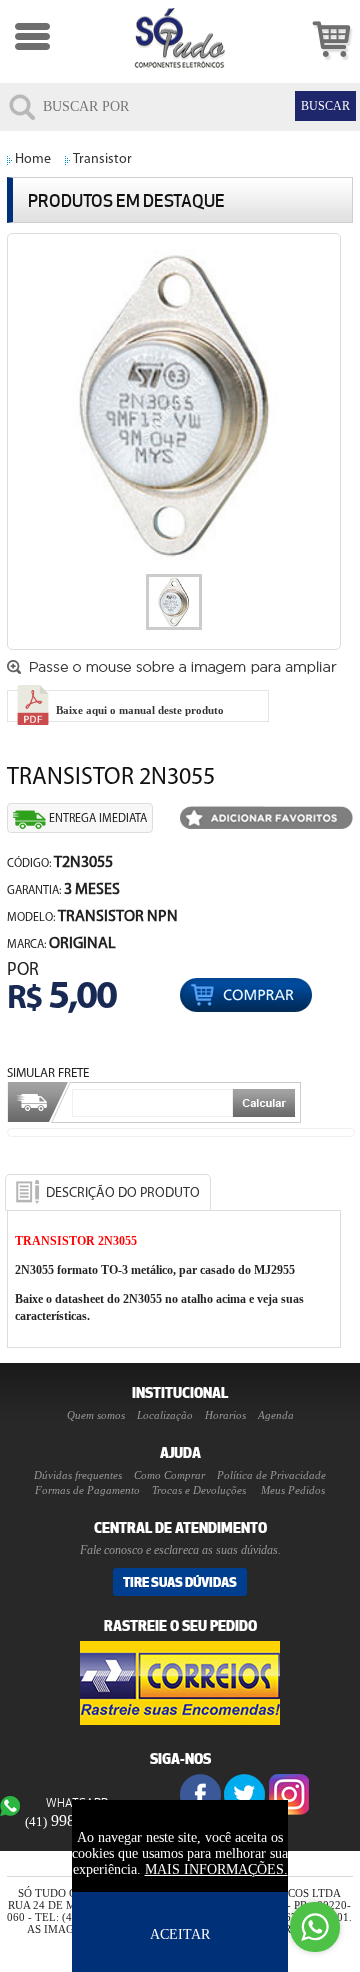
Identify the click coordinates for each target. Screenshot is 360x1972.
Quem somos (96, 1415)
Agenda (276, 1415)
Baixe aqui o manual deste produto (138, 710)
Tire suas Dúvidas (180, 1582)
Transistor (102, 159)
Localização (165, 1415)
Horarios (225, 1415)
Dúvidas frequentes (78, 1475)
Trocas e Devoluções (199, 1490)
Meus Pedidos (293, 1490)
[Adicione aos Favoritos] (266, 819)
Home (33, 159)
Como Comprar (169, 1475)
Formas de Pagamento (87, 1490)
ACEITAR (180, 1934)
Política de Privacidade (271, 1475)
